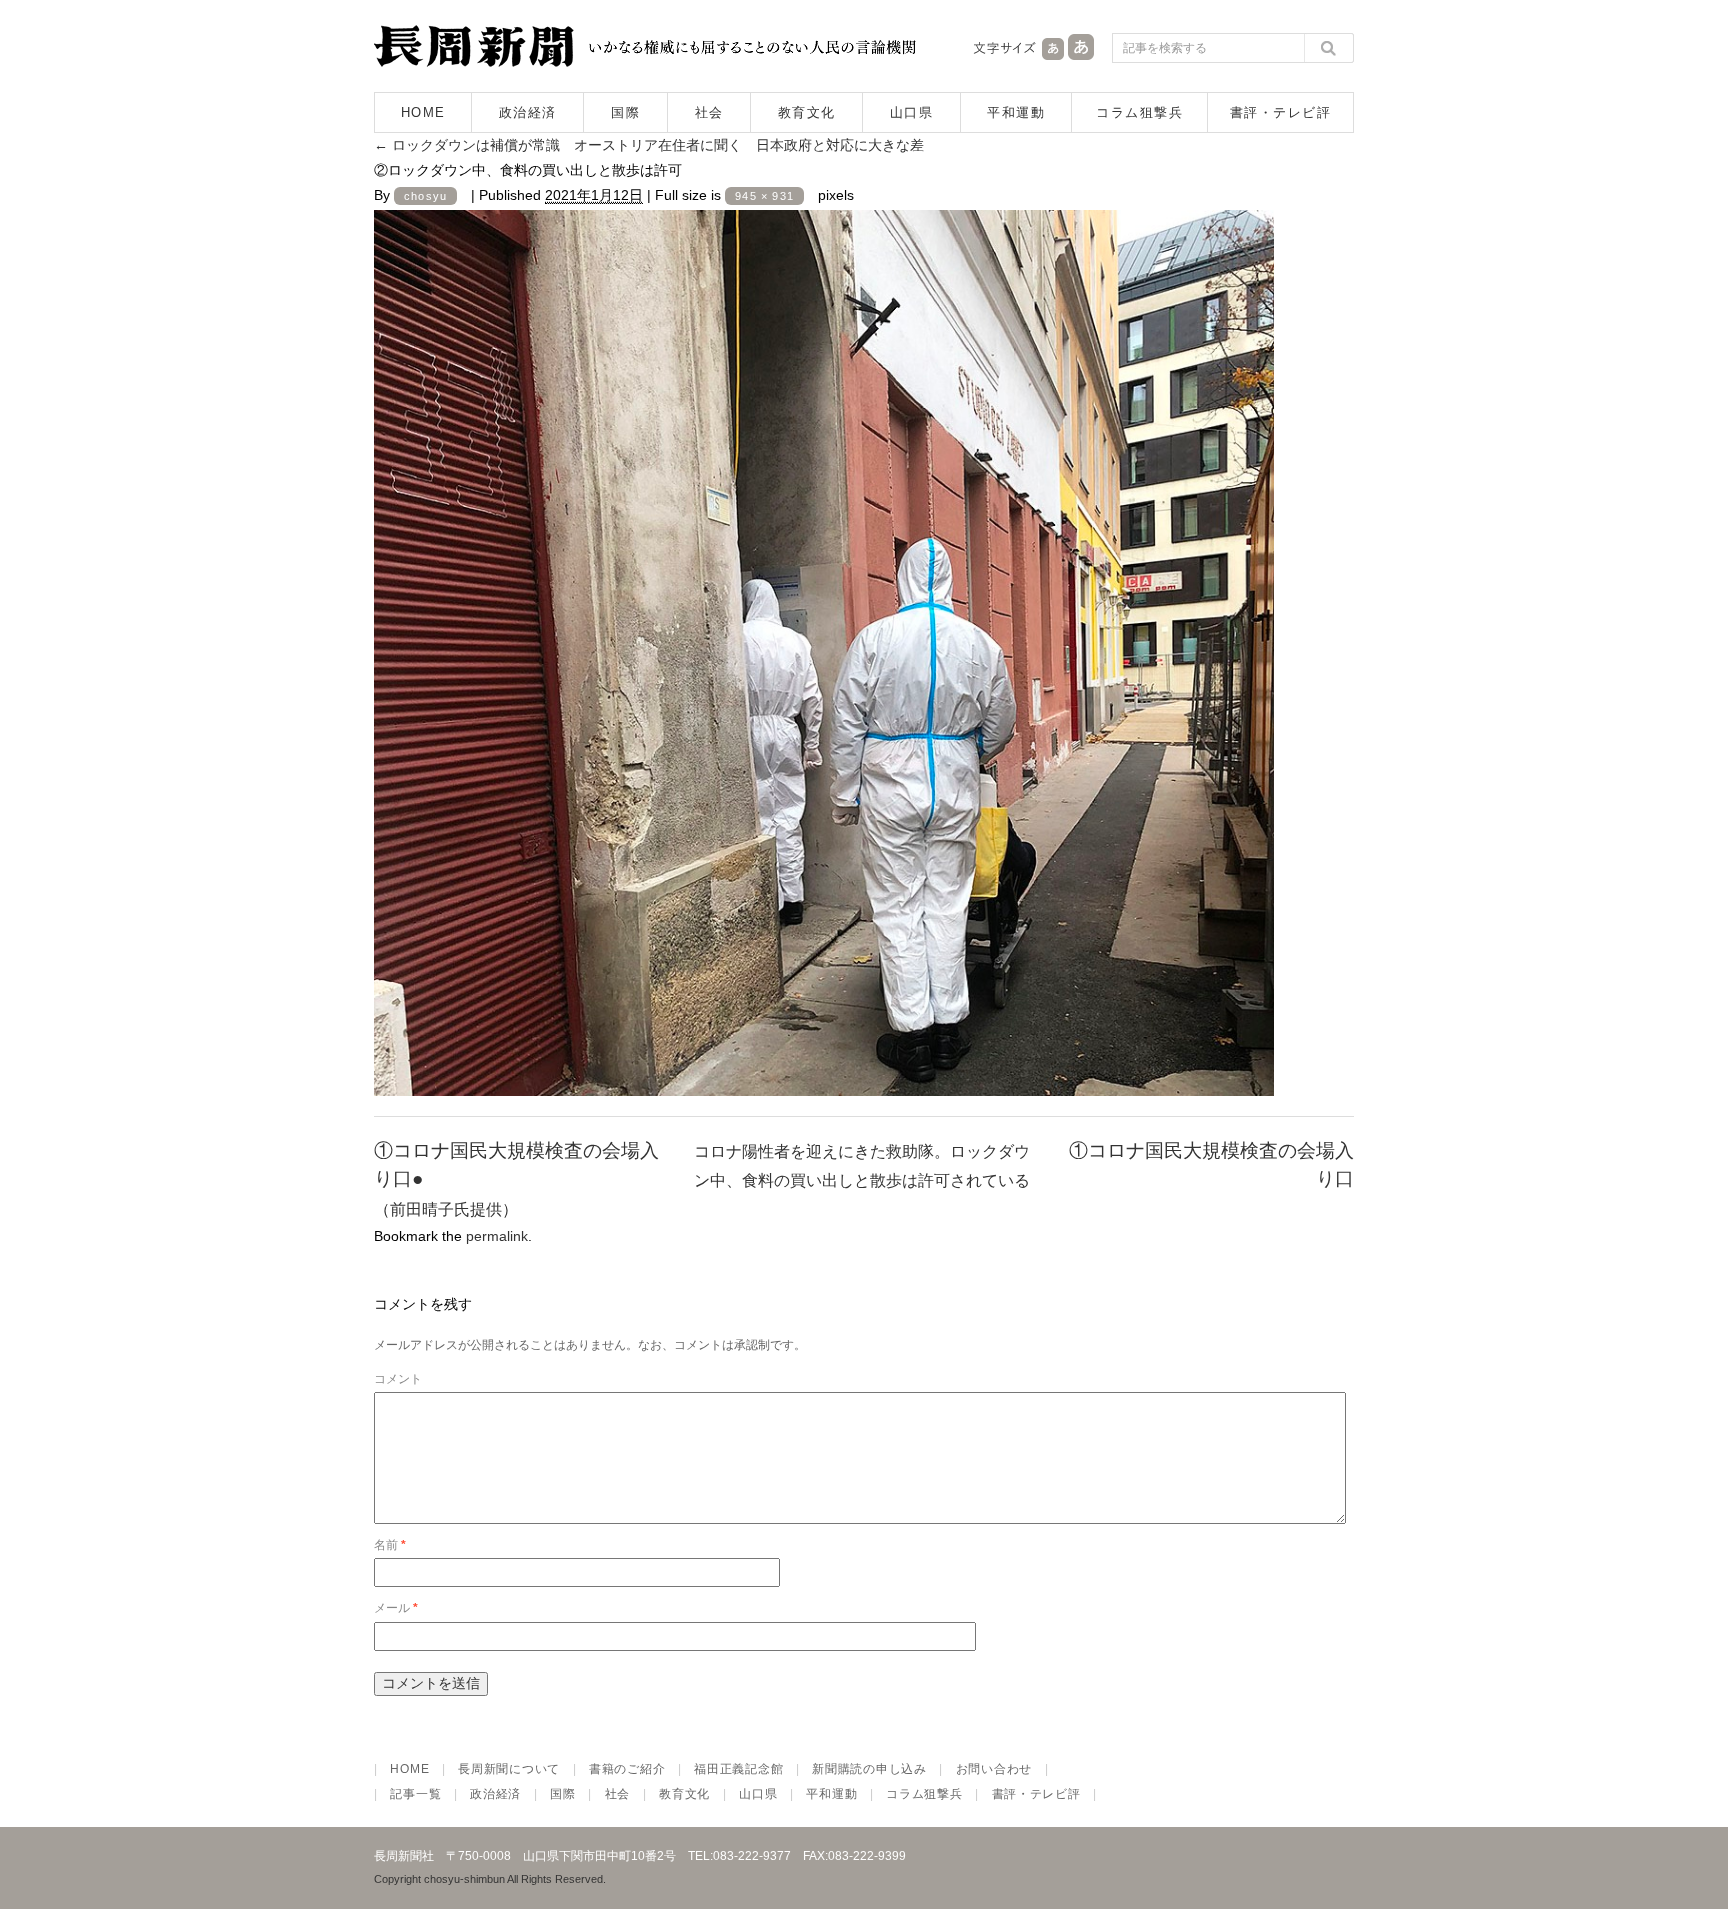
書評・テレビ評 (1281, 112)
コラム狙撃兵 (1139, 112)
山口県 (912, 112)
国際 (625, 112)
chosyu (425, 196)
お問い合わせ (994, 1769)
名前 (390, 1545)
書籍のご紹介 (627, 1769)
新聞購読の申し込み (869, 1769)
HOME (423, 112)
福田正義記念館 (738, 1769)
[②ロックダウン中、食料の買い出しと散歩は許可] (824, 1079)
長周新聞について (509, 1769)
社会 (709, 112)
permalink (497, 1236)
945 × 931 (764, 196)
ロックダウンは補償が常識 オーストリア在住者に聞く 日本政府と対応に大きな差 (649, 145)
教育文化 (807, 112)
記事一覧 (415, 1794)
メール (396, 1608)
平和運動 (1016, 112)
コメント (398, 1379)
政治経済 (528, 112)
